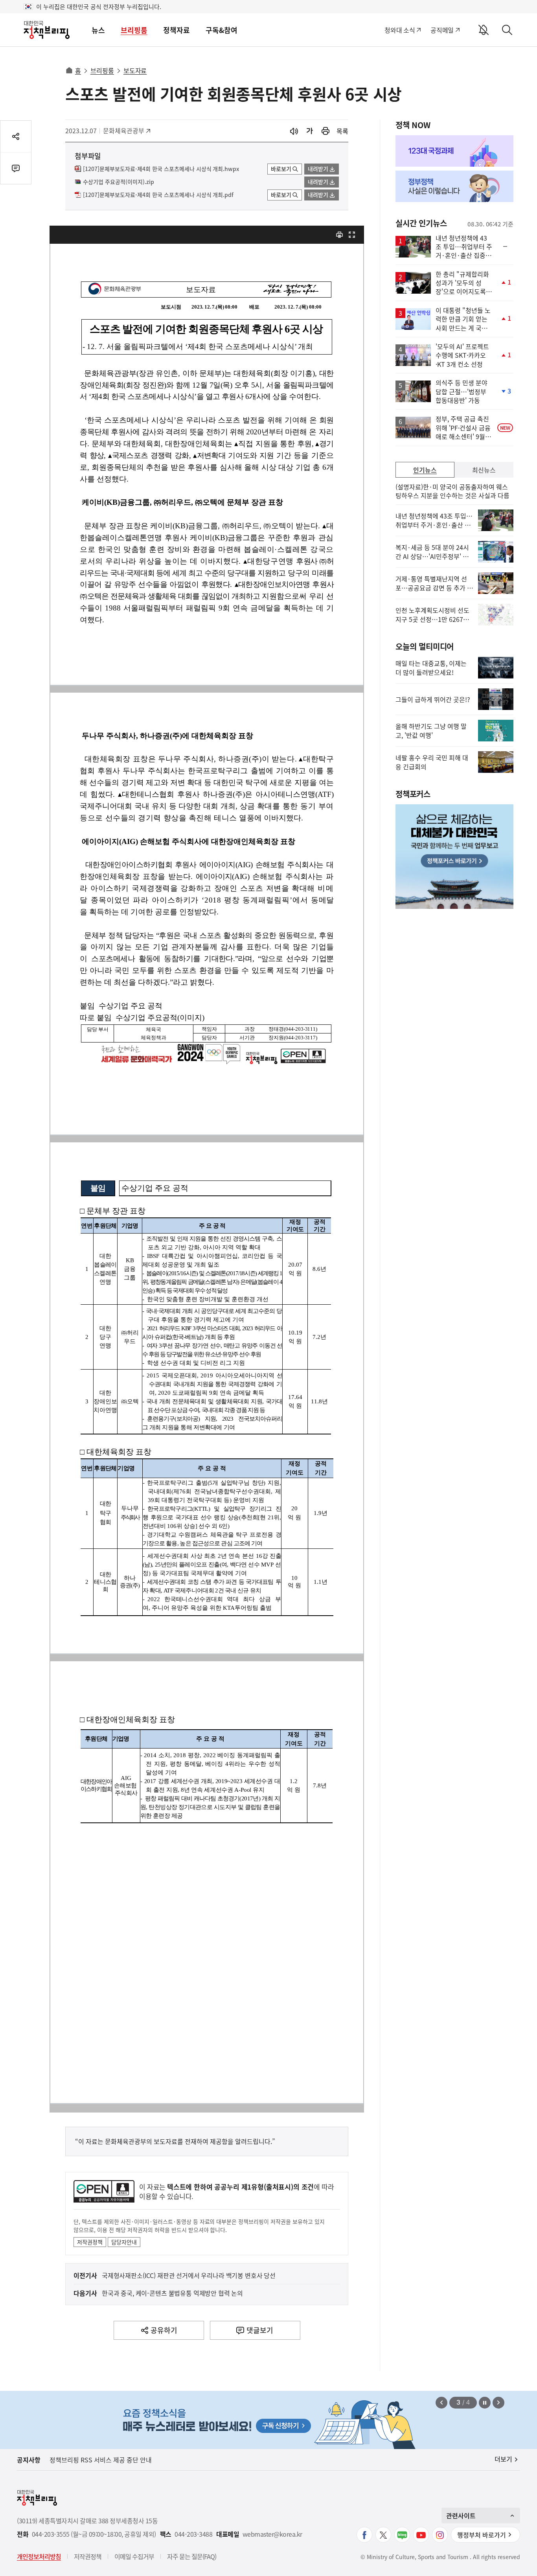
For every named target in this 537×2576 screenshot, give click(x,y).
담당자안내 (124, 2242)
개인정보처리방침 (39, 2556)
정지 (485, 2403)
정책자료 (177, 30)
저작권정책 (90, 2242)
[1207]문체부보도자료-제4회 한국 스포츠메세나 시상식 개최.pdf (158, 195)
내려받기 (318, 169)
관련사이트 (461, 2515)
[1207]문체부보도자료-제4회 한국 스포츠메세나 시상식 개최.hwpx (161, 169)
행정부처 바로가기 (482, 2535)
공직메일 (442, 30)
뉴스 (98, 30)
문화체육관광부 (124, 131)
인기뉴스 (425, 470)
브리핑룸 (134, 30)
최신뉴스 (484, 470)
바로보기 (281, 169)
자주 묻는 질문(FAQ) (192, 2556)
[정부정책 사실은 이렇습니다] (454, 186)
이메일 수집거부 (134, 2556)
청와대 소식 (400, 30)
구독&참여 (222, 30)
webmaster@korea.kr (272, 2534)
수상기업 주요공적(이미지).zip (119, 182)
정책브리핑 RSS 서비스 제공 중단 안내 (101, 2460)
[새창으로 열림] (326, 131)
